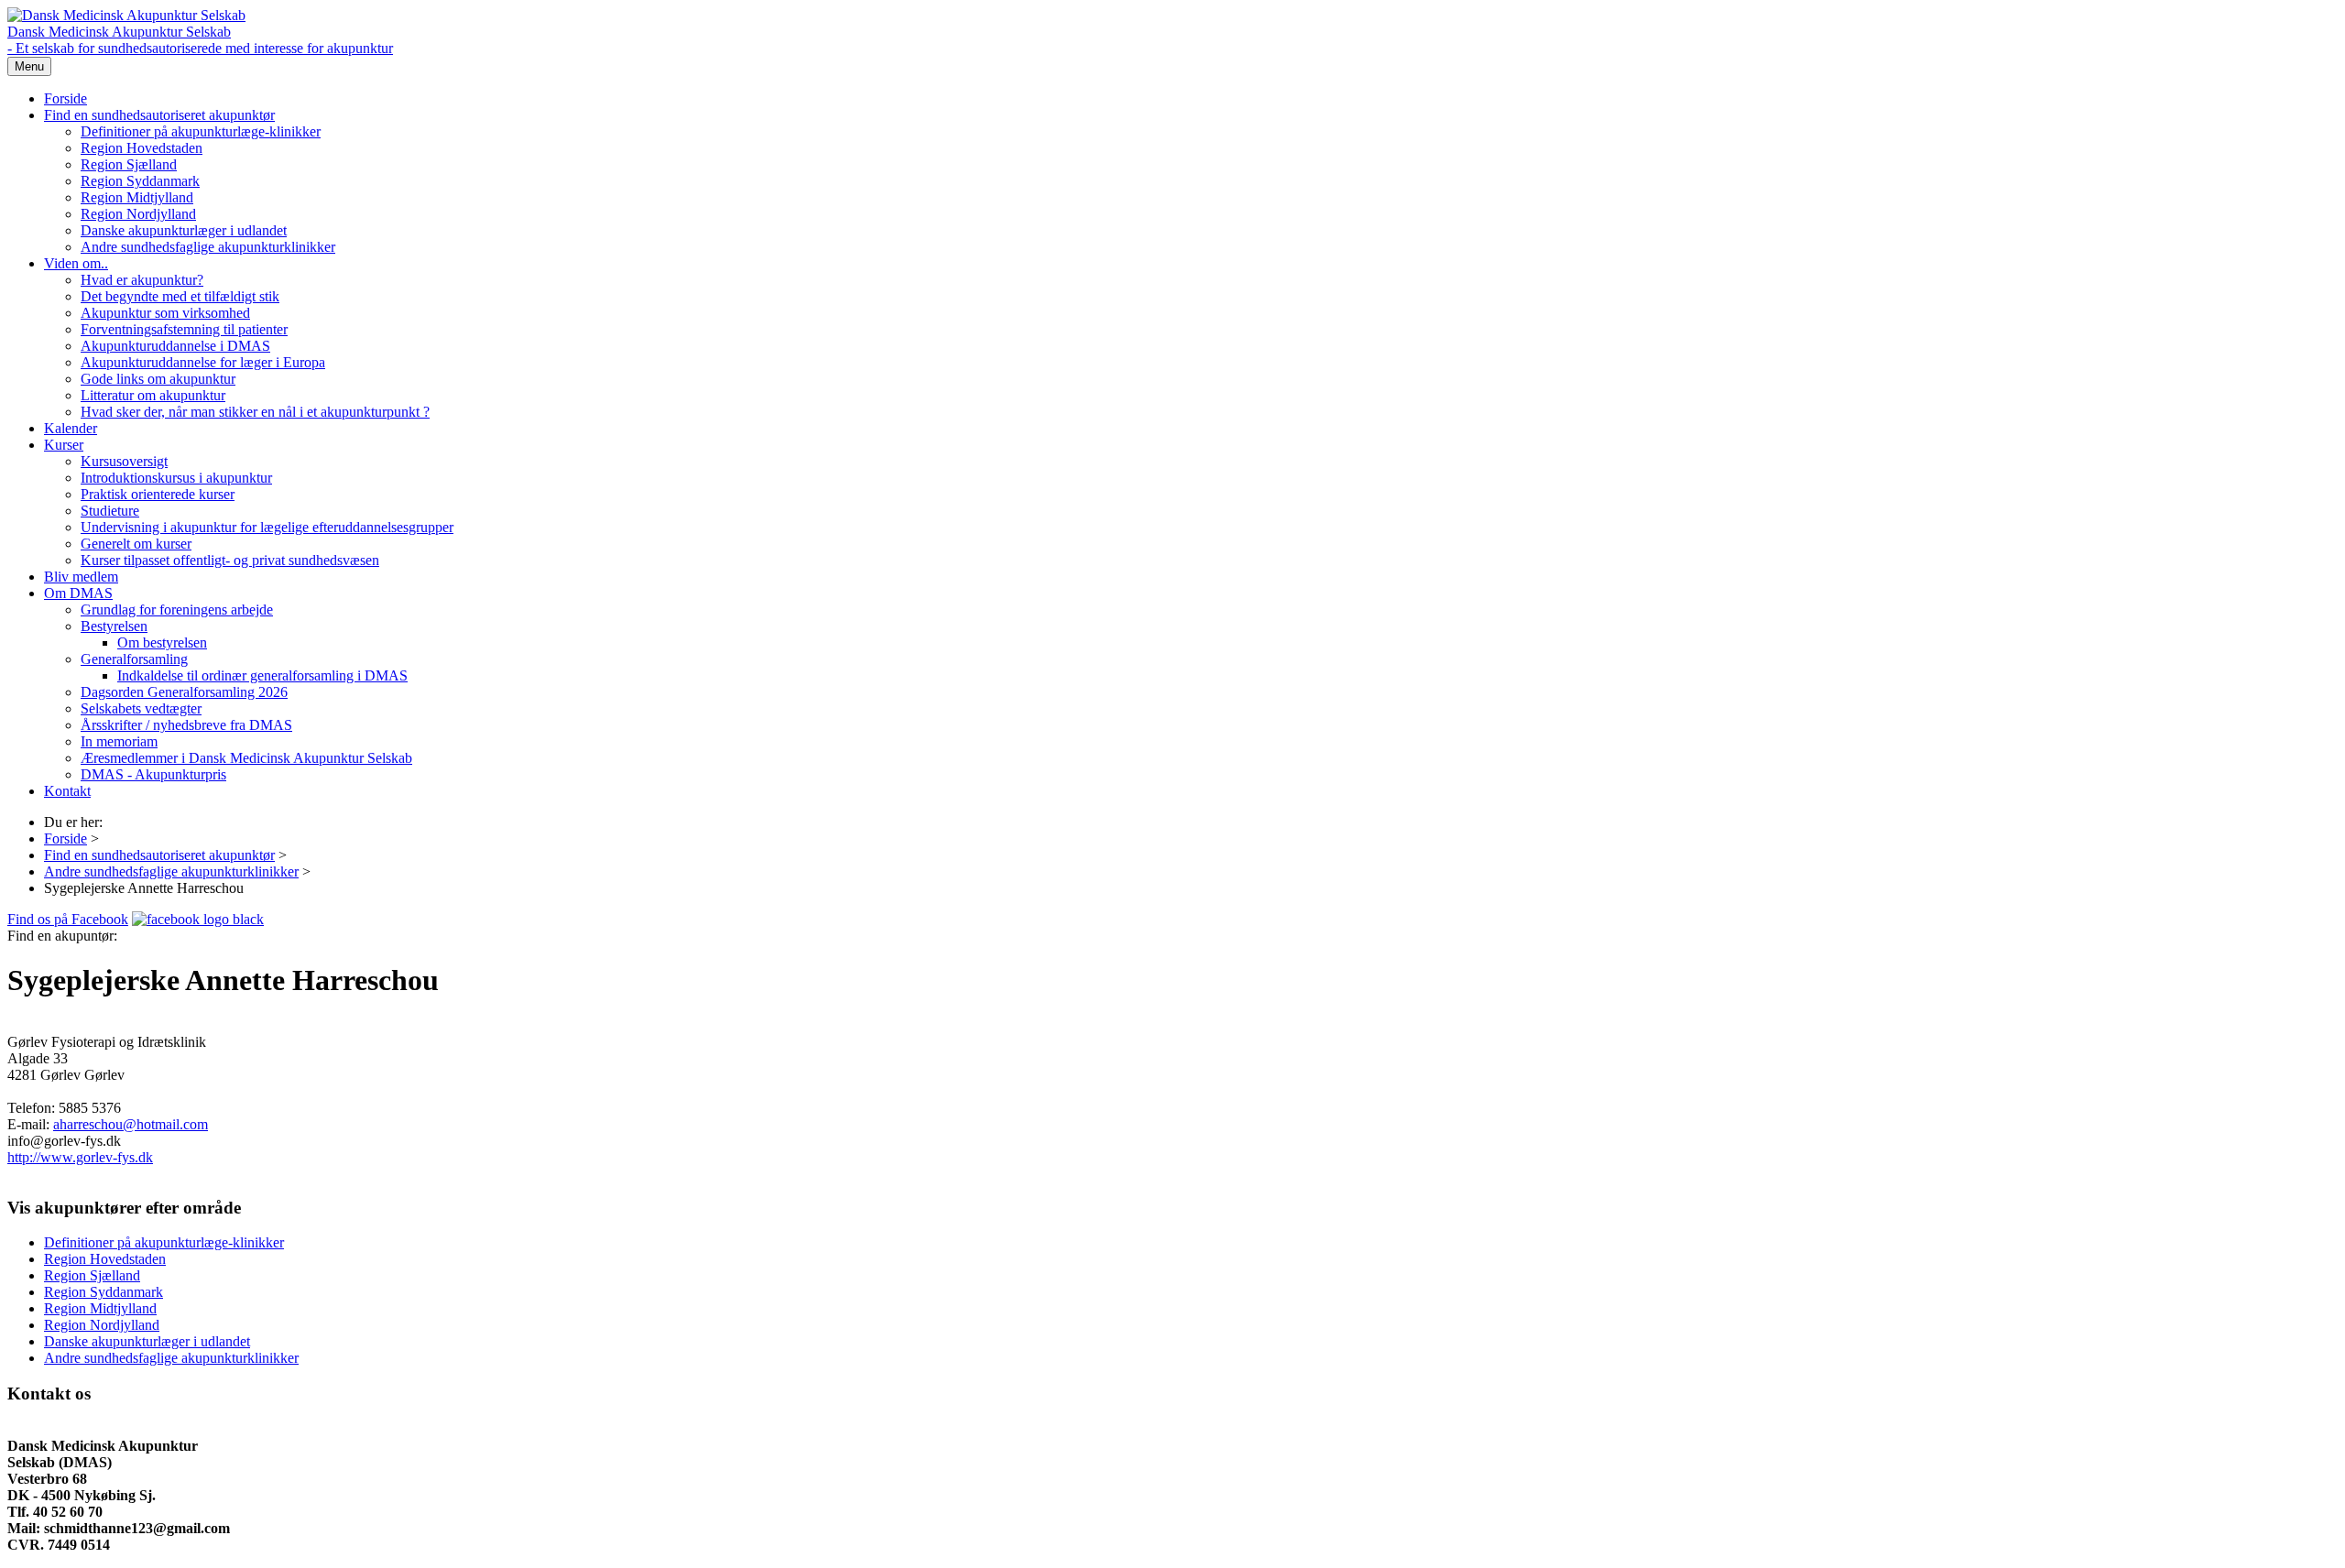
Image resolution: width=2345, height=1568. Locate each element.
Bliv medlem (81, 577)
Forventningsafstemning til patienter (184, 329)
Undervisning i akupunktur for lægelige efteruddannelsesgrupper (267, 527)
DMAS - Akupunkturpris (153, 774)
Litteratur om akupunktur (153, 395)
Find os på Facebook (68, 919)
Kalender (71, 428)
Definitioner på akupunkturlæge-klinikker (201, 131)
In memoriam (119, 741)
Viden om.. (76, 263)
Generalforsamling (134, 659)
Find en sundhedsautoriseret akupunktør (159, 115)
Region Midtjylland (137, 197)
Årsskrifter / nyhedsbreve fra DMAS (186, 725)
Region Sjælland (129, 164)
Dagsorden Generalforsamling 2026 (184, 692)
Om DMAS (78, 593)
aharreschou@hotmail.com (131, 1124)
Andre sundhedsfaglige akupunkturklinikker (208, 247)
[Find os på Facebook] (198, 919)
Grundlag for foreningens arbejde (177, 610)
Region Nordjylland (138, 214)
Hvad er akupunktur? (142, 280)
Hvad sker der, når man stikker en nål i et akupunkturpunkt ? (255, 412)
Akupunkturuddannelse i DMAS (175, 346)
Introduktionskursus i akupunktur (176, 478)
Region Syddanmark (140, 181)
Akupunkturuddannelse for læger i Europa (203, 362)
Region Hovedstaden (142, 148)
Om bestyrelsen (162, 642)
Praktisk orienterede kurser (158, 494)
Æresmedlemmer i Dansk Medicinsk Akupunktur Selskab (246, 758)
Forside (65, 98)
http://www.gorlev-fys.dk (80, 1157)
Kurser (64, 445)
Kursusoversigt (124, 461)
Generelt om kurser (136, 544)
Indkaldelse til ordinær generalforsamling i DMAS (262, 675)
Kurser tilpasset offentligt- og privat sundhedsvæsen (230, 560)
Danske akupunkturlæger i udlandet (184, 230)
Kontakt (67, 791)
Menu (29, 66)
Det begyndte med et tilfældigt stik (180, 296)
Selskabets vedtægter (141, 708)
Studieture (110, 511)
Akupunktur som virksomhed (165, 313)
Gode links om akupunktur (158, 379)
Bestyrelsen (114, 626)
